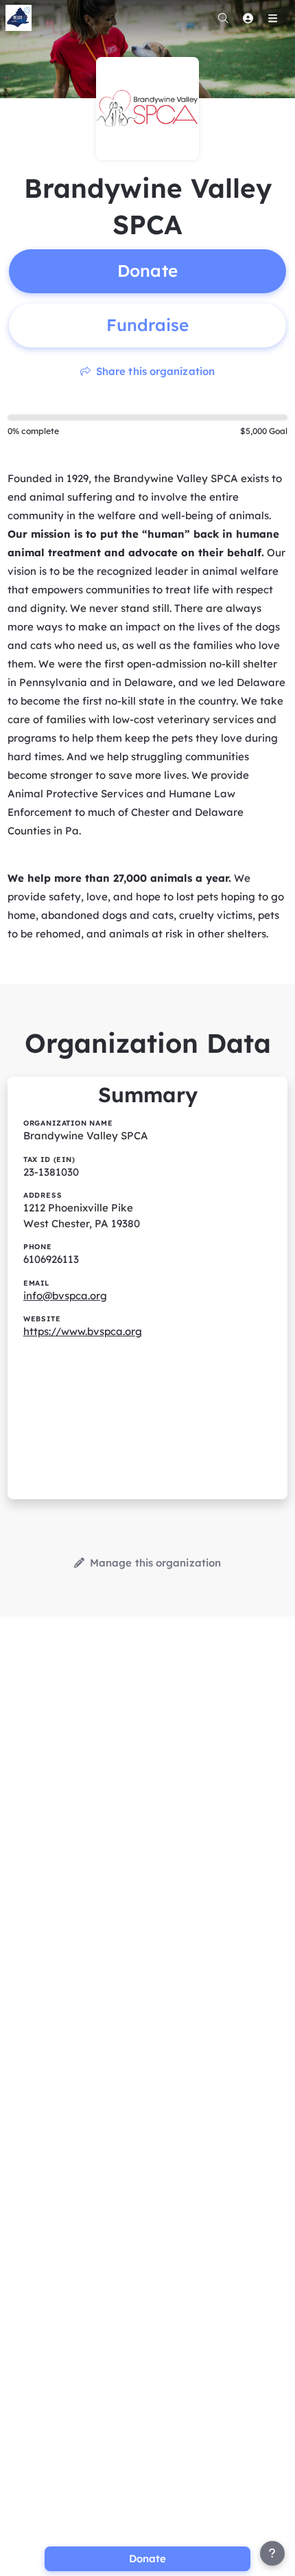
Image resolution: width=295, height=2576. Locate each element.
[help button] (272, 2553)
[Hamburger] (272, 18)
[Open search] (223, 18)
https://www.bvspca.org (83, 1331)
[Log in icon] (248, 18)
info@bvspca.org (65, 1296)
